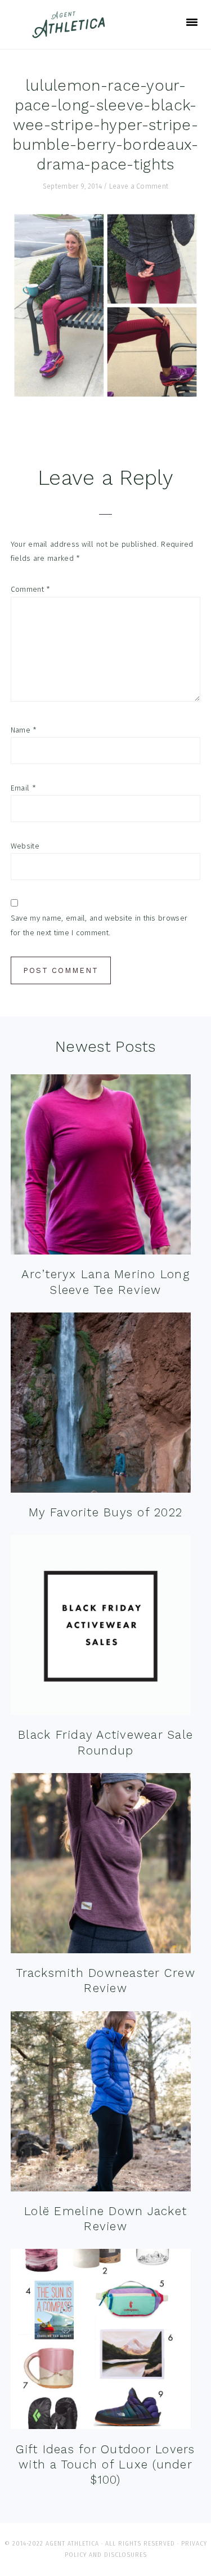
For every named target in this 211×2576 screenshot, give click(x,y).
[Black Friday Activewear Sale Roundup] (101, 1628)
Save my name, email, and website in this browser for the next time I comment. (99, 925)
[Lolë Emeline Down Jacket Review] (101, 2104)
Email (23, 788)
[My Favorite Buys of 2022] (101, 1405)
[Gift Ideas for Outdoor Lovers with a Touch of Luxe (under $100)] (101, 2341)
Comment (31, 589)
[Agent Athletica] (71, 33)
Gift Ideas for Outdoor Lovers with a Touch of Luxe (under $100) (105, 2465)
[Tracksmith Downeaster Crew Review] (101, 1866)
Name (24, 730)
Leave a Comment (139, 186)
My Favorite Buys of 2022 (105, 1512)
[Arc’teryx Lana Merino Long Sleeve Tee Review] (101, 1167)
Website (25, 846)
